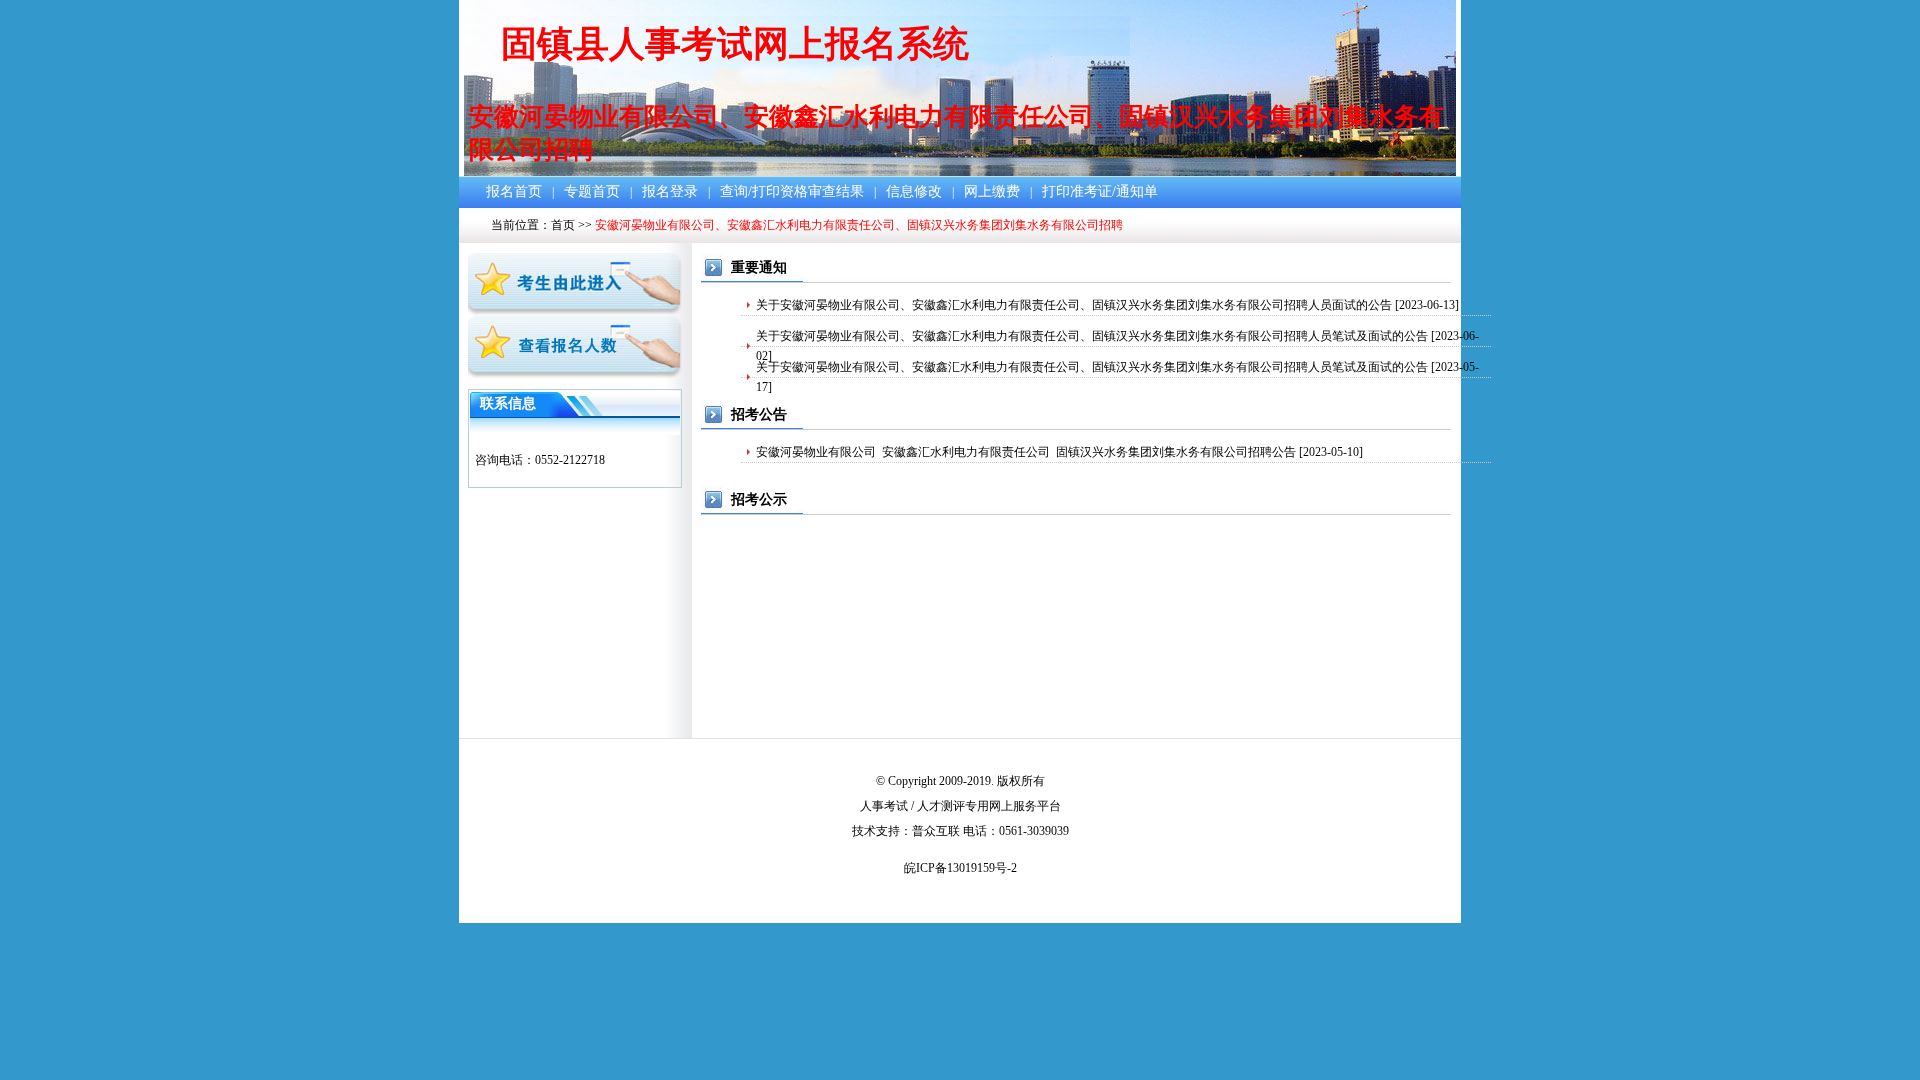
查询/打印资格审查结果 (792, 191)
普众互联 (936, 831)
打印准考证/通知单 (1100, 191)
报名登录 (670, 191)
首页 (563, 225)
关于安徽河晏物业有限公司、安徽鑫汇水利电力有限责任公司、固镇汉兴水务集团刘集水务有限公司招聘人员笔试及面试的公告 (1092, 336)
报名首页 (514, 191)
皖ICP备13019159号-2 (960, 868)
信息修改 (914, 191)
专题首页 (592, 191)
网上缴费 (992, 191)
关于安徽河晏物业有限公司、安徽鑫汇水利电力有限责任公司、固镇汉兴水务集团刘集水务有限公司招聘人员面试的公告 (1074, 305)
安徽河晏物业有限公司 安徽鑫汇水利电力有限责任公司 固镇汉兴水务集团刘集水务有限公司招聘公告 (1026, 452)
